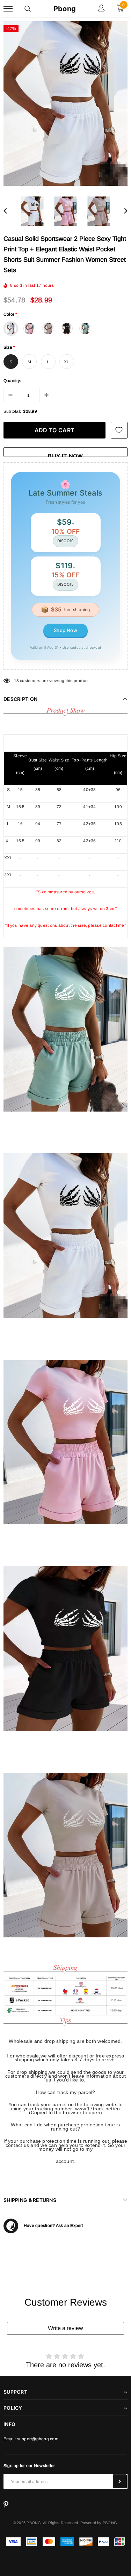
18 (16, 681)
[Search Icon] (28, 9)
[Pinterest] (6, 2504)
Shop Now (65, 630)
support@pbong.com (38, 2439)
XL (67, 362)
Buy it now (65, 455)
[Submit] (120, 2481)
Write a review (65, 2328)
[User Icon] (101, 9)
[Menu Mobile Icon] (8, 9)
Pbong (65, 9)
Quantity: (12, 381)
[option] (65, 104)
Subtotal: (12, 411)
